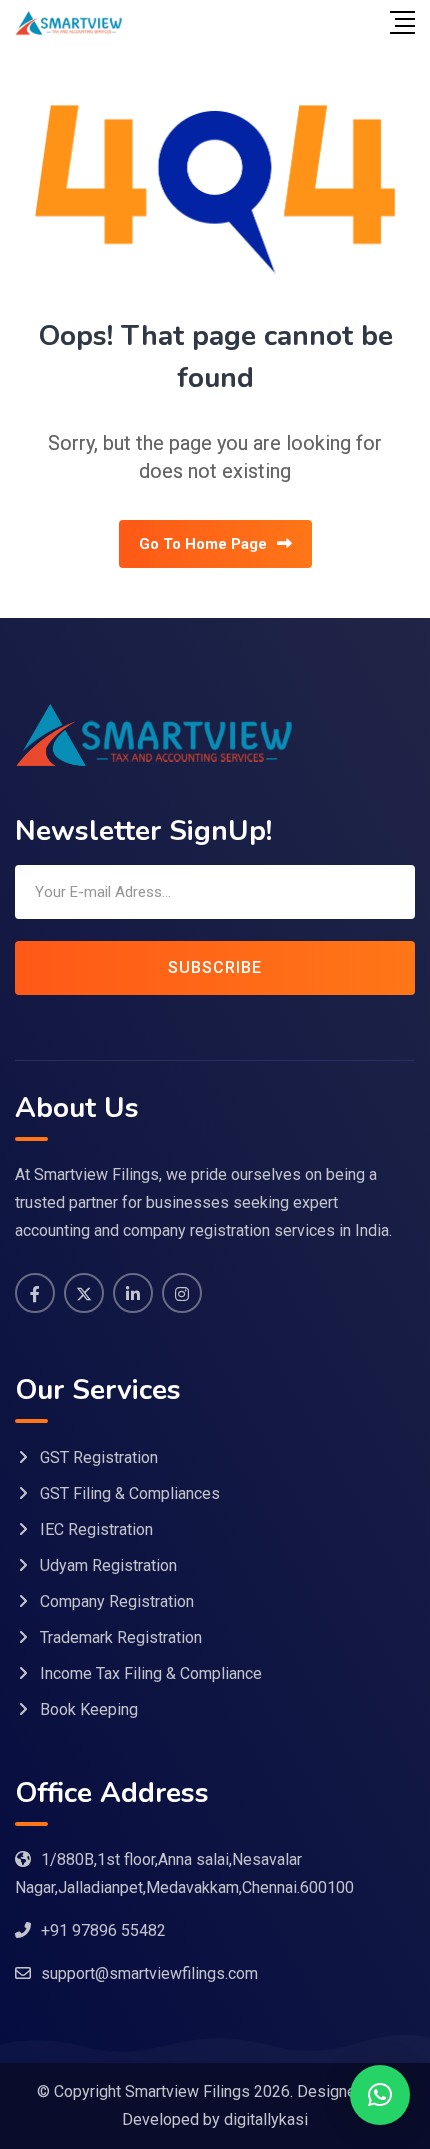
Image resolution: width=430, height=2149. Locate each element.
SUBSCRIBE (215, 967)
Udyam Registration (108, 1565)
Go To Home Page (203, 544)
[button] (380, 2095)
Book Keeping (89, 1709)
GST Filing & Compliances (130, 1493)
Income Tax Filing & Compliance (151, 1673)
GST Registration (99, 1457)
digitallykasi (266, 2119)
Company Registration (117, 1601)
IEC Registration (96, 1529)
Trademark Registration (121, 1637)
